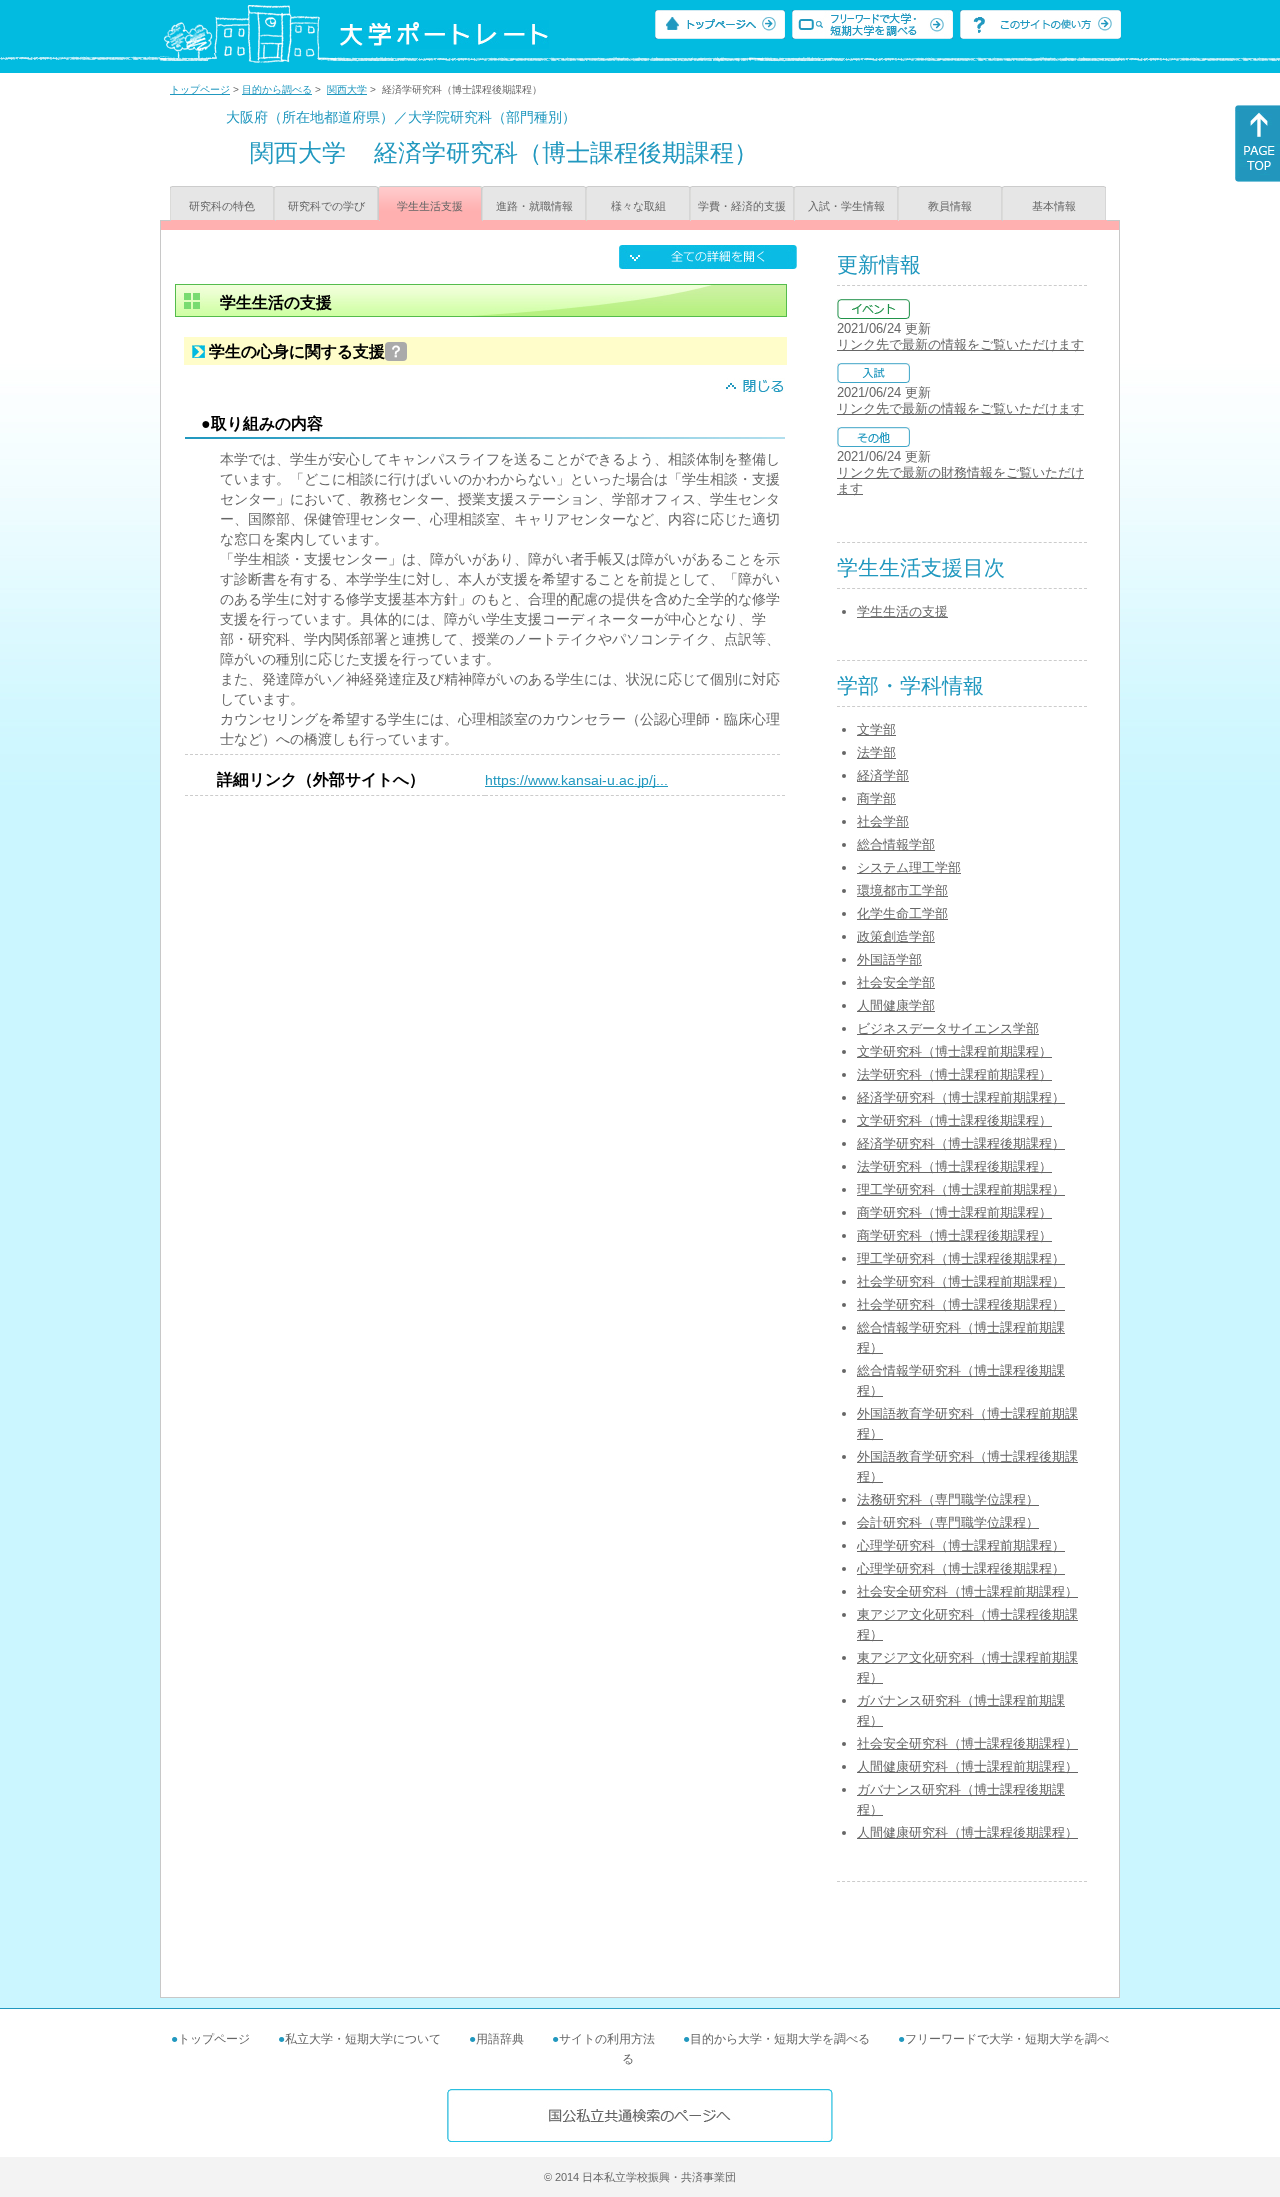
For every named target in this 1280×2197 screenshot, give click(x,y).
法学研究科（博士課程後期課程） (954, 1166)
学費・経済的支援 (742, 206)
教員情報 (950, 206)
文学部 (876, 729)
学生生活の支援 (902, 611)
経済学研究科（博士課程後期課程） (961, 1143)
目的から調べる (277, 89)
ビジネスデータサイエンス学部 (948, 1028)
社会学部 (883, 821)
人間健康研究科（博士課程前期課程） (967, 1766)
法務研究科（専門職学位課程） (948, 1499)
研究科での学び (326, 206)
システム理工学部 (909, 867)
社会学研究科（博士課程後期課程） (961, 1304)
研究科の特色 (222, 206)
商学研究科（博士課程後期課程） (954, 1235)
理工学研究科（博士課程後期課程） (961, 1258)
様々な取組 (638, 206)
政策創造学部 (896, 936)
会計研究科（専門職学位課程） (948, 1522)
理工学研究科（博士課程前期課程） (961, 1189)
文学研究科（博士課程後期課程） (954, 1120)
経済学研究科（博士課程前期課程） (961, 1097)
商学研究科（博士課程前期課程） (954, 1212)
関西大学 (347, 89)
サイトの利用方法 (607, 2039)
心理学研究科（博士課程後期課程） (961, 1568)
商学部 (876, 798)
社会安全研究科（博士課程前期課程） (967, 1591)
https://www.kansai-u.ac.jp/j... (576, 780)
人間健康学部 (896, 1005)
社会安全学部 (896, 982)
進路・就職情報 (534, 206)
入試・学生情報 (846, 206)
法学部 (876, 752)
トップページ (200, 89)
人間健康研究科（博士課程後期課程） (967, 1832)
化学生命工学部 (902, 913)
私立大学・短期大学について (363, 2039)
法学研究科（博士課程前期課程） (954, 1074)
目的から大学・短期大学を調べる (780, 2039)
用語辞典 (500, 2039)
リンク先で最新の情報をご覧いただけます (960, 344)
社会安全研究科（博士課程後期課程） (967, 1743)
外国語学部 (889, 959)
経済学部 (883, 775)
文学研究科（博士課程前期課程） (954, 1051)
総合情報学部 (896, 844)
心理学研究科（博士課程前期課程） (961, 1545)
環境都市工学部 (902, 890)
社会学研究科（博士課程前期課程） (961, 1281)
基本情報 (1054, 206)
